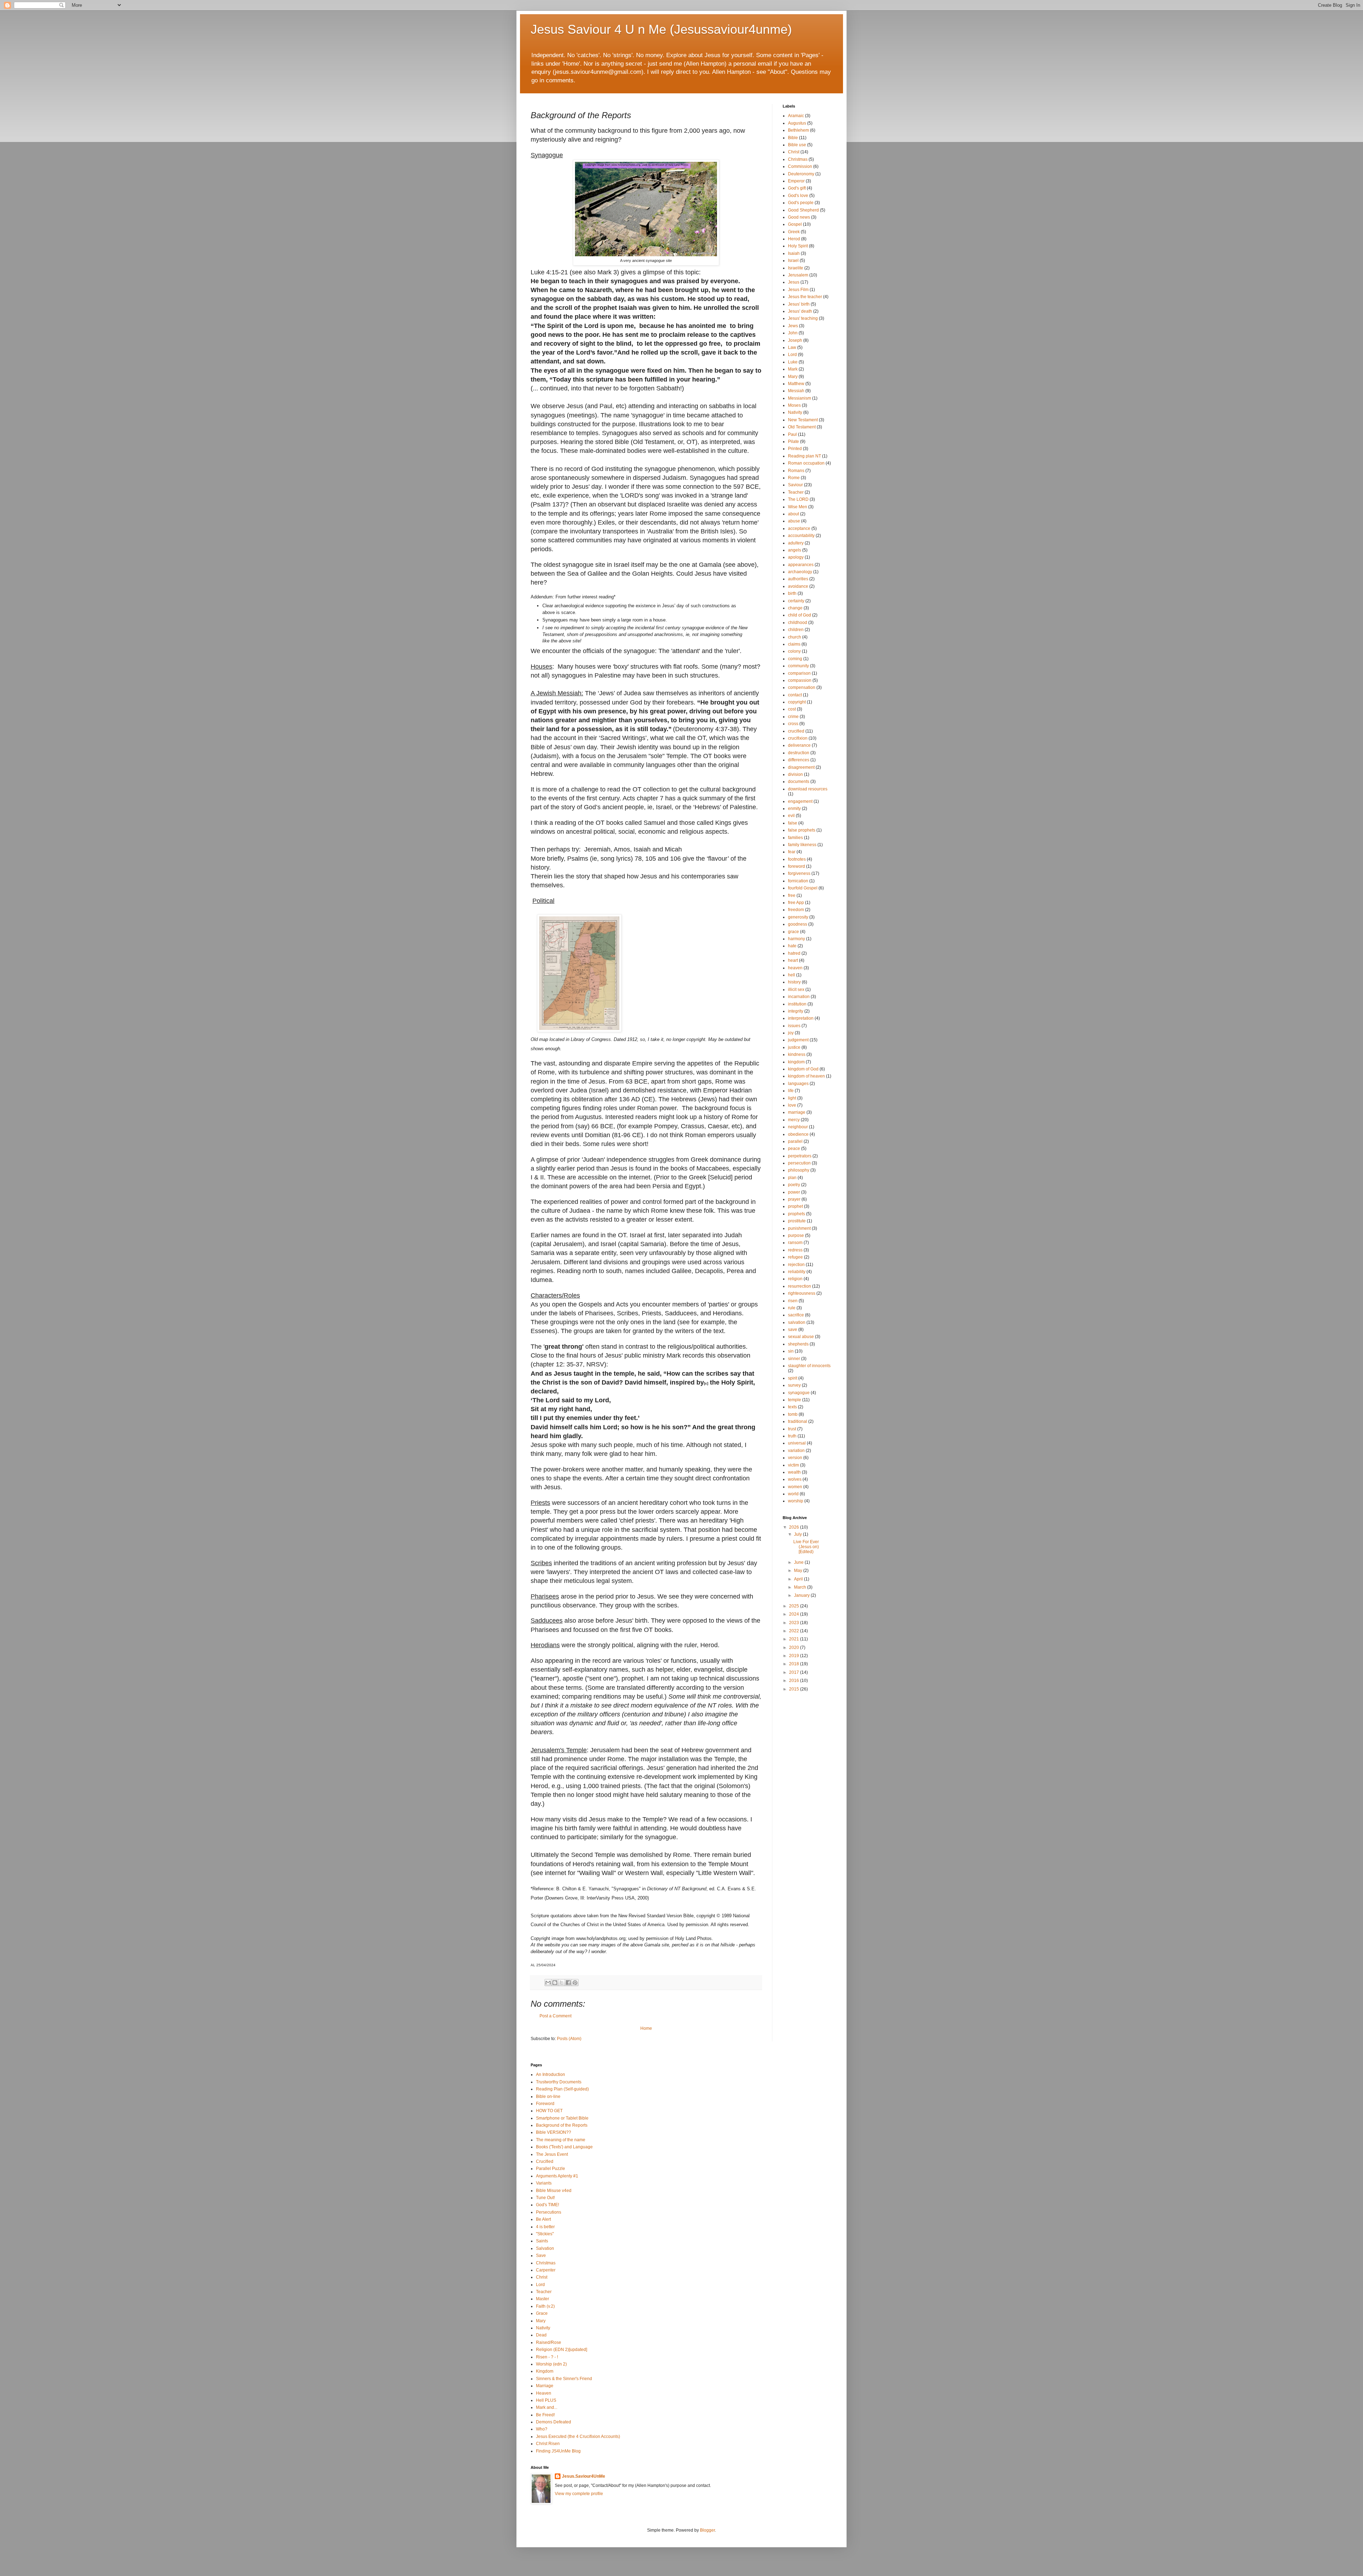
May (799, 1571)
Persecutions (549, 2212)
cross (793, 724)
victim (793, 1465)
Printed (795, 449)
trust (792, 1429)
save (793, 1330)
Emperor (796, 181)
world (793, 1494)
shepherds (798, 1344)
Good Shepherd (803, 210)
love (792, 1105)
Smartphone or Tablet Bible (562, 2118)
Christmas (798, 159)
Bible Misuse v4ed (554, 2191)
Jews (793, 326)
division (795, 774)
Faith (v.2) (545, 2306)
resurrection (800, 1286)
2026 (795, 1527)
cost (792, 709)
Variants (544, 2183)
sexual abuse (801, 1337)
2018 (795, 1664)
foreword (797, 866)
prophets (797, 1214)
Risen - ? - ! (547, 2357)
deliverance (799, 745)
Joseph (795, 340)
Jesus (794, 282)
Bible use (797, 145)
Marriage (545, 2386)
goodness (798, 924)
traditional (798, 1421)
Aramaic (796, 116)
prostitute (797, 1221)
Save (541, 2256)
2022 (795, 1631)
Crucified (545, 2161)
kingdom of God (803, 1069)
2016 (795, 1681)
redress (795, 1250)
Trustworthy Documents (559, 2082)
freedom (796, 910)
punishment (799, 1228)
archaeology (800, 572)
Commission (800, 166)
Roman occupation (806, 463)
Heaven (544, 2393)
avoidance (798, 586)
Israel (793, 261)
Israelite (796, 268)
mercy (794, 1120)
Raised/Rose (549, 2342)
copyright (797, 702)
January (802, 1595)
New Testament (803, 420)
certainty (796, 601)
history (794, 982)
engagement (800, 801)
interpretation (801, 1018)
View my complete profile (579, 2494)
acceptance (799, 528)
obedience (798, 1134)
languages (798, 1084)
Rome (794, 478)
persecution (799, 1163)
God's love (798, 196)
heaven (795, 968)
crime (793, 717)
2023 (795, 1623)
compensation (802, 687)
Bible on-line (548, 2097)
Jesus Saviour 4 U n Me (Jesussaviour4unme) (661, 29)
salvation (797, 1322)
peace (794, 1149)
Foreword (545, 2104)
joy (791, 1033)
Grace (542, 2313)
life (791, 1091)
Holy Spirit (798, 246)
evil (791, 816)
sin (791, 1351)
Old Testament (802, 427)
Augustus (797, 123)
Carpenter (546, 2270)
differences (799, 760)
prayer (794, 1199)
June (799, 1562)
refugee (795, 1257)
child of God (800, 615)
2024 (795, 1614)
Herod (794, 239)
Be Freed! (545, 2415)
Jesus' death (800, 311)
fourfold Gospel (803, 888)
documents (799, 782)
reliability (797, 1272)
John (793, 333)
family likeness (802, 845)
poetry (794, 1185)
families (795, 838)
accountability (801, 536)
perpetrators (800, 1156)
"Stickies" (545, 2234)
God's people (801, 203)
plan (792, 1178)
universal (797, 1443)
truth (792, 1436)
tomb (793, 1414)
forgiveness (799, 873)
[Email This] (548, 1983)
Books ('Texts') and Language (564, 2147)
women (795, 1487)
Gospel (795, 224)
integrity (796, 1011)
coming (795, 659)
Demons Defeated (554, 2422)
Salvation (545, 2248)
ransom (795, 1243)
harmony (797, 939)
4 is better (545, 2227)
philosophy (799, 1170)
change (795, 608)
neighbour (798, 1127)
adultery (796, 543)
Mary (793, 377)
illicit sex (796, 990)
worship (796, 1501)
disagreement (801, 767)
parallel (795, 1141)
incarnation (799, 997)
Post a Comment (555, 2016)
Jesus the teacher (805, 297)
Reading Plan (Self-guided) (562, 2089)
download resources (808, 789)
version (795, 1458)
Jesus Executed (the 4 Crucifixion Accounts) (578, 2437)
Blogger (707, 2530)
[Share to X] (562, 1983)
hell (792, 975)
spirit (793, 1378)
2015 (795, 1689)
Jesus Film (798, 290)
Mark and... (547, 2407)
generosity (798, 917)
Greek (794, 232)
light (792, 1098)
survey (794, 1385)
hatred (794, 953)
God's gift (797, 188)
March (801, 1587)
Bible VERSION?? (554, 2132)
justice (794, 1047)
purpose (796, 1235)
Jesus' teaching (803, 318)
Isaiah (794, 253)
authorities (798, 579)
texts (792, 1407)
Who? (542, 2429)
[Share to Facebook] (568, 1983)
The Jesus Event (552, 2154)
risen (793, 1301)
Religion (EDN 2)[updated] (562, 2350)
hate (792, 946)
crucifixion (798, 738)
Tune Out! (545, 2198)
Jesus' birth (799, 304)
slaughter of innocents (809, 1366)
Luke (793, 362)
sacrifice (796, 1315)
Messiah (796, 391)
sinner (794, 1359)
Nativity (795, 412)
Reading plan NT (804, 456)
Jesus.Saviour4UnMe (584, 2476)
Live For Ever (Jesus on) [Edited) (806, 1547)
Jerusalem (798, 275)
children (796, 630)
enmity (794, 809)
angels (795, 550)
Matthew (796, 384)
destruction (799, 753)
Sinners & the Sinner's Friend (564, 2379)
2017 (795, 1672)
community (798, 666)
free (792, 895)
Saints (542, 2241)
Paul (792, 434)
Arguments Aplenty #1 (557, 2176)
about (793, 514)
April (799, 1579)
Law (792, 347)
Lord (792, 355)
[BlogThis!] (555, 1983)
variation (796, 1451)
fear (792, 852)
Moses (794, 405)
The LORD (798, 499)
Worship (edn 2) (551, 2364)
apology (796, 557)
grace (793, 932)
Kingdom (545, 2371)
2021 (795, 1639)
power (794, 1192)
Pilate (793, 442)
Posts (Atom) (569, 2039)
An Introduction (551, 2074)
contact (795, 695)
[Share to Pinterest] (575, 1983)
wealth (794, 1472)
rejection (796, 1265)
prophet (795, 1206)
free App (796, 903)
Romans (796, 471)
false (793, 823)
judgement (798, 1040)
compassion (800, 680)
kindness (797, 1054)
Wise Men (798, 507)
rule (792, 1308)
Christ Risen (548, 2444)
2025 (795, 1606)
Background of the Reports (562, 2125)
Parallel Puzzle (551, 2169)
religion (795, 1279)
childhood (798, 623)
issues (794, 1026)
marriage (797, 1112)
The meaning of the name (561, 2140)
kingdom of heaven (806, 1076)
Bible (793, 138)
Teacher (796, 492)
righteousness (802, 1293)
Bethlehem (798, 130)
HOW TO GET (549, 2111)
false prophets (802, 830)
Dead (541, 2335)
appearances (801, 565)
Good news (799, 217)
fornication (798, 881)
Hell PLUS (546, 2400)
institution (797, 1004)
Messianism (800, 398)
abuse (794, 521)
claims (794, 644)
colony (794, 651)
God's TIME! (548, 2205)
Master (543, 2299)
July (798, 1534)
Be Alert (543, 2219)
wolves (795, 1479)
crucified (796, 731)
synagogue (799, 1393)
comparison (799, 673)
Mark (793, 369)
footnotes (797, 859)
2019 (795, 1656)
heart (793, 960)
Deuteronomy (801, 174)
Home (646, 2028)
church (795, 637)
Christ (794, 152)
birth (792, 593)
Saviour (795, 485)
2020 (795, 1648)
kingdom (796, 1062)
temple (795, 1400)
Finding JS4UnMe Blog (558, 2451)
